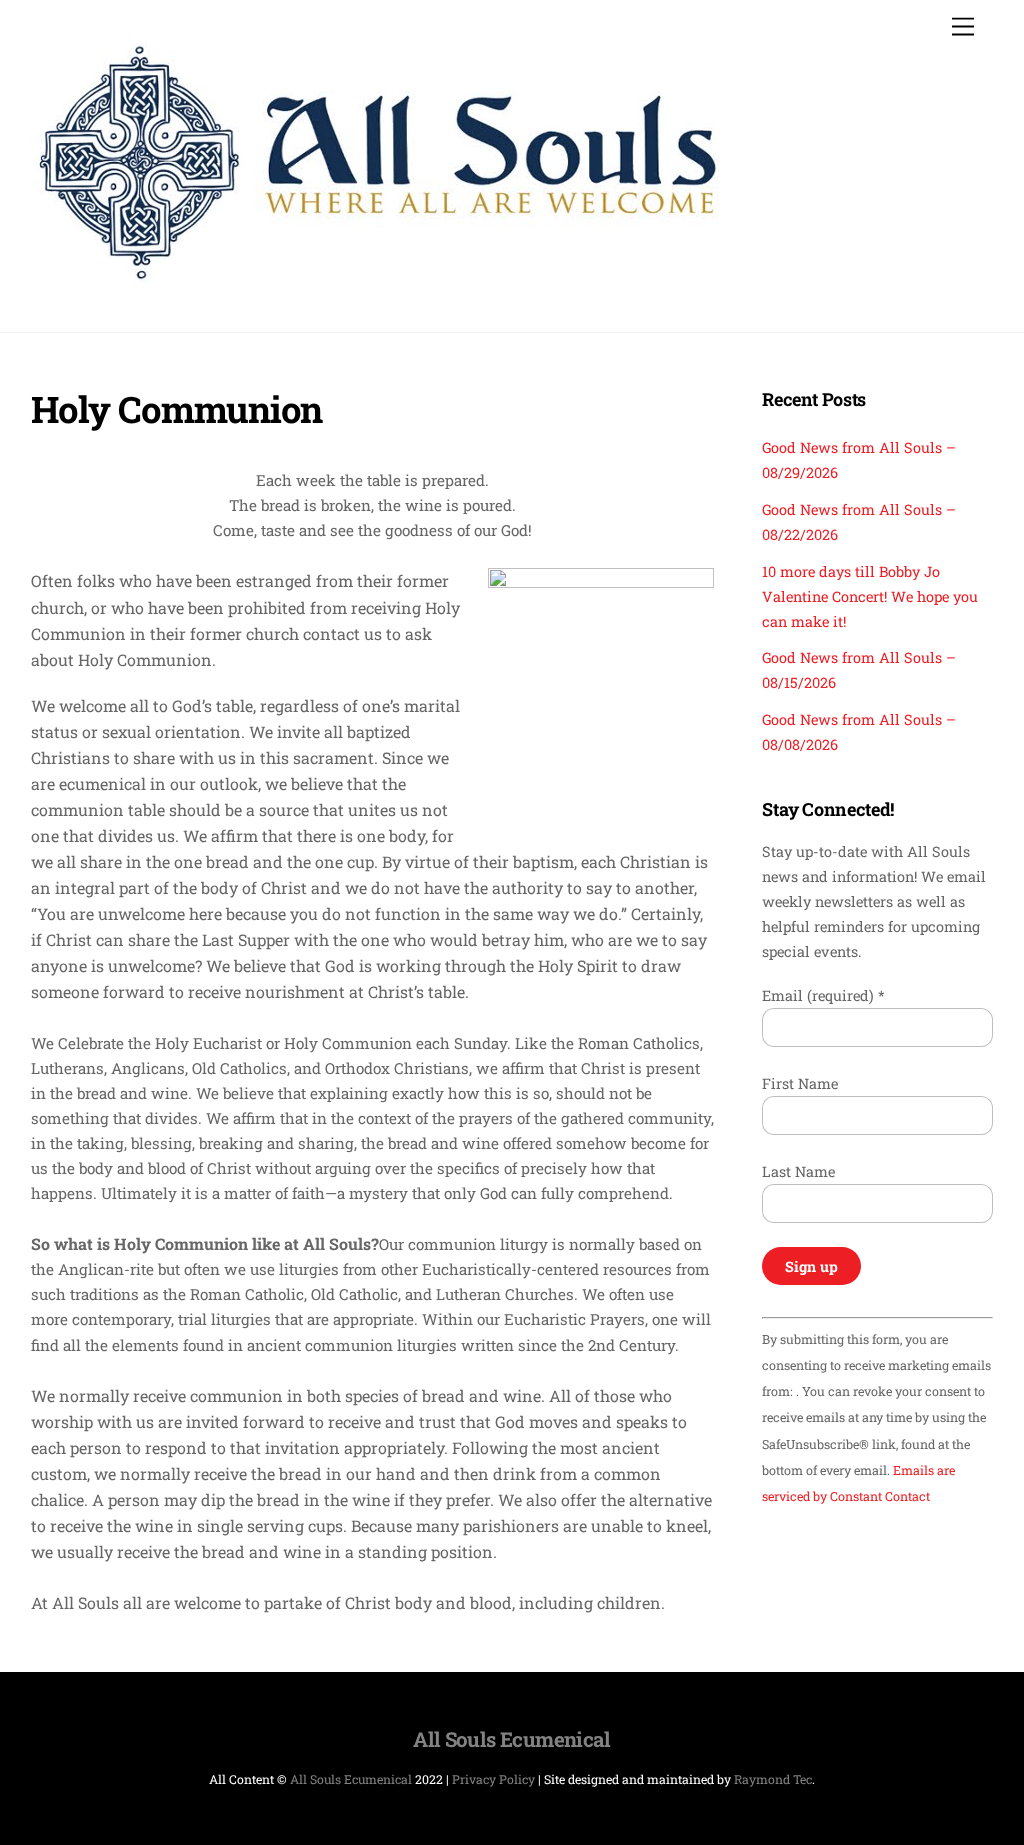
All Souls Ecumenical (351, 1779)
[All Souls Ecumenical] (379, 281)
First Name (800, 1083)
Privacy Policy (493, 1779)
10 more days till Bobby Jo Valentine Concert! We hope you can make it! (870, 596)
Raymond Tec (773, 1779)
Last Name (798, 1171)
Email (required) (823, 995)
